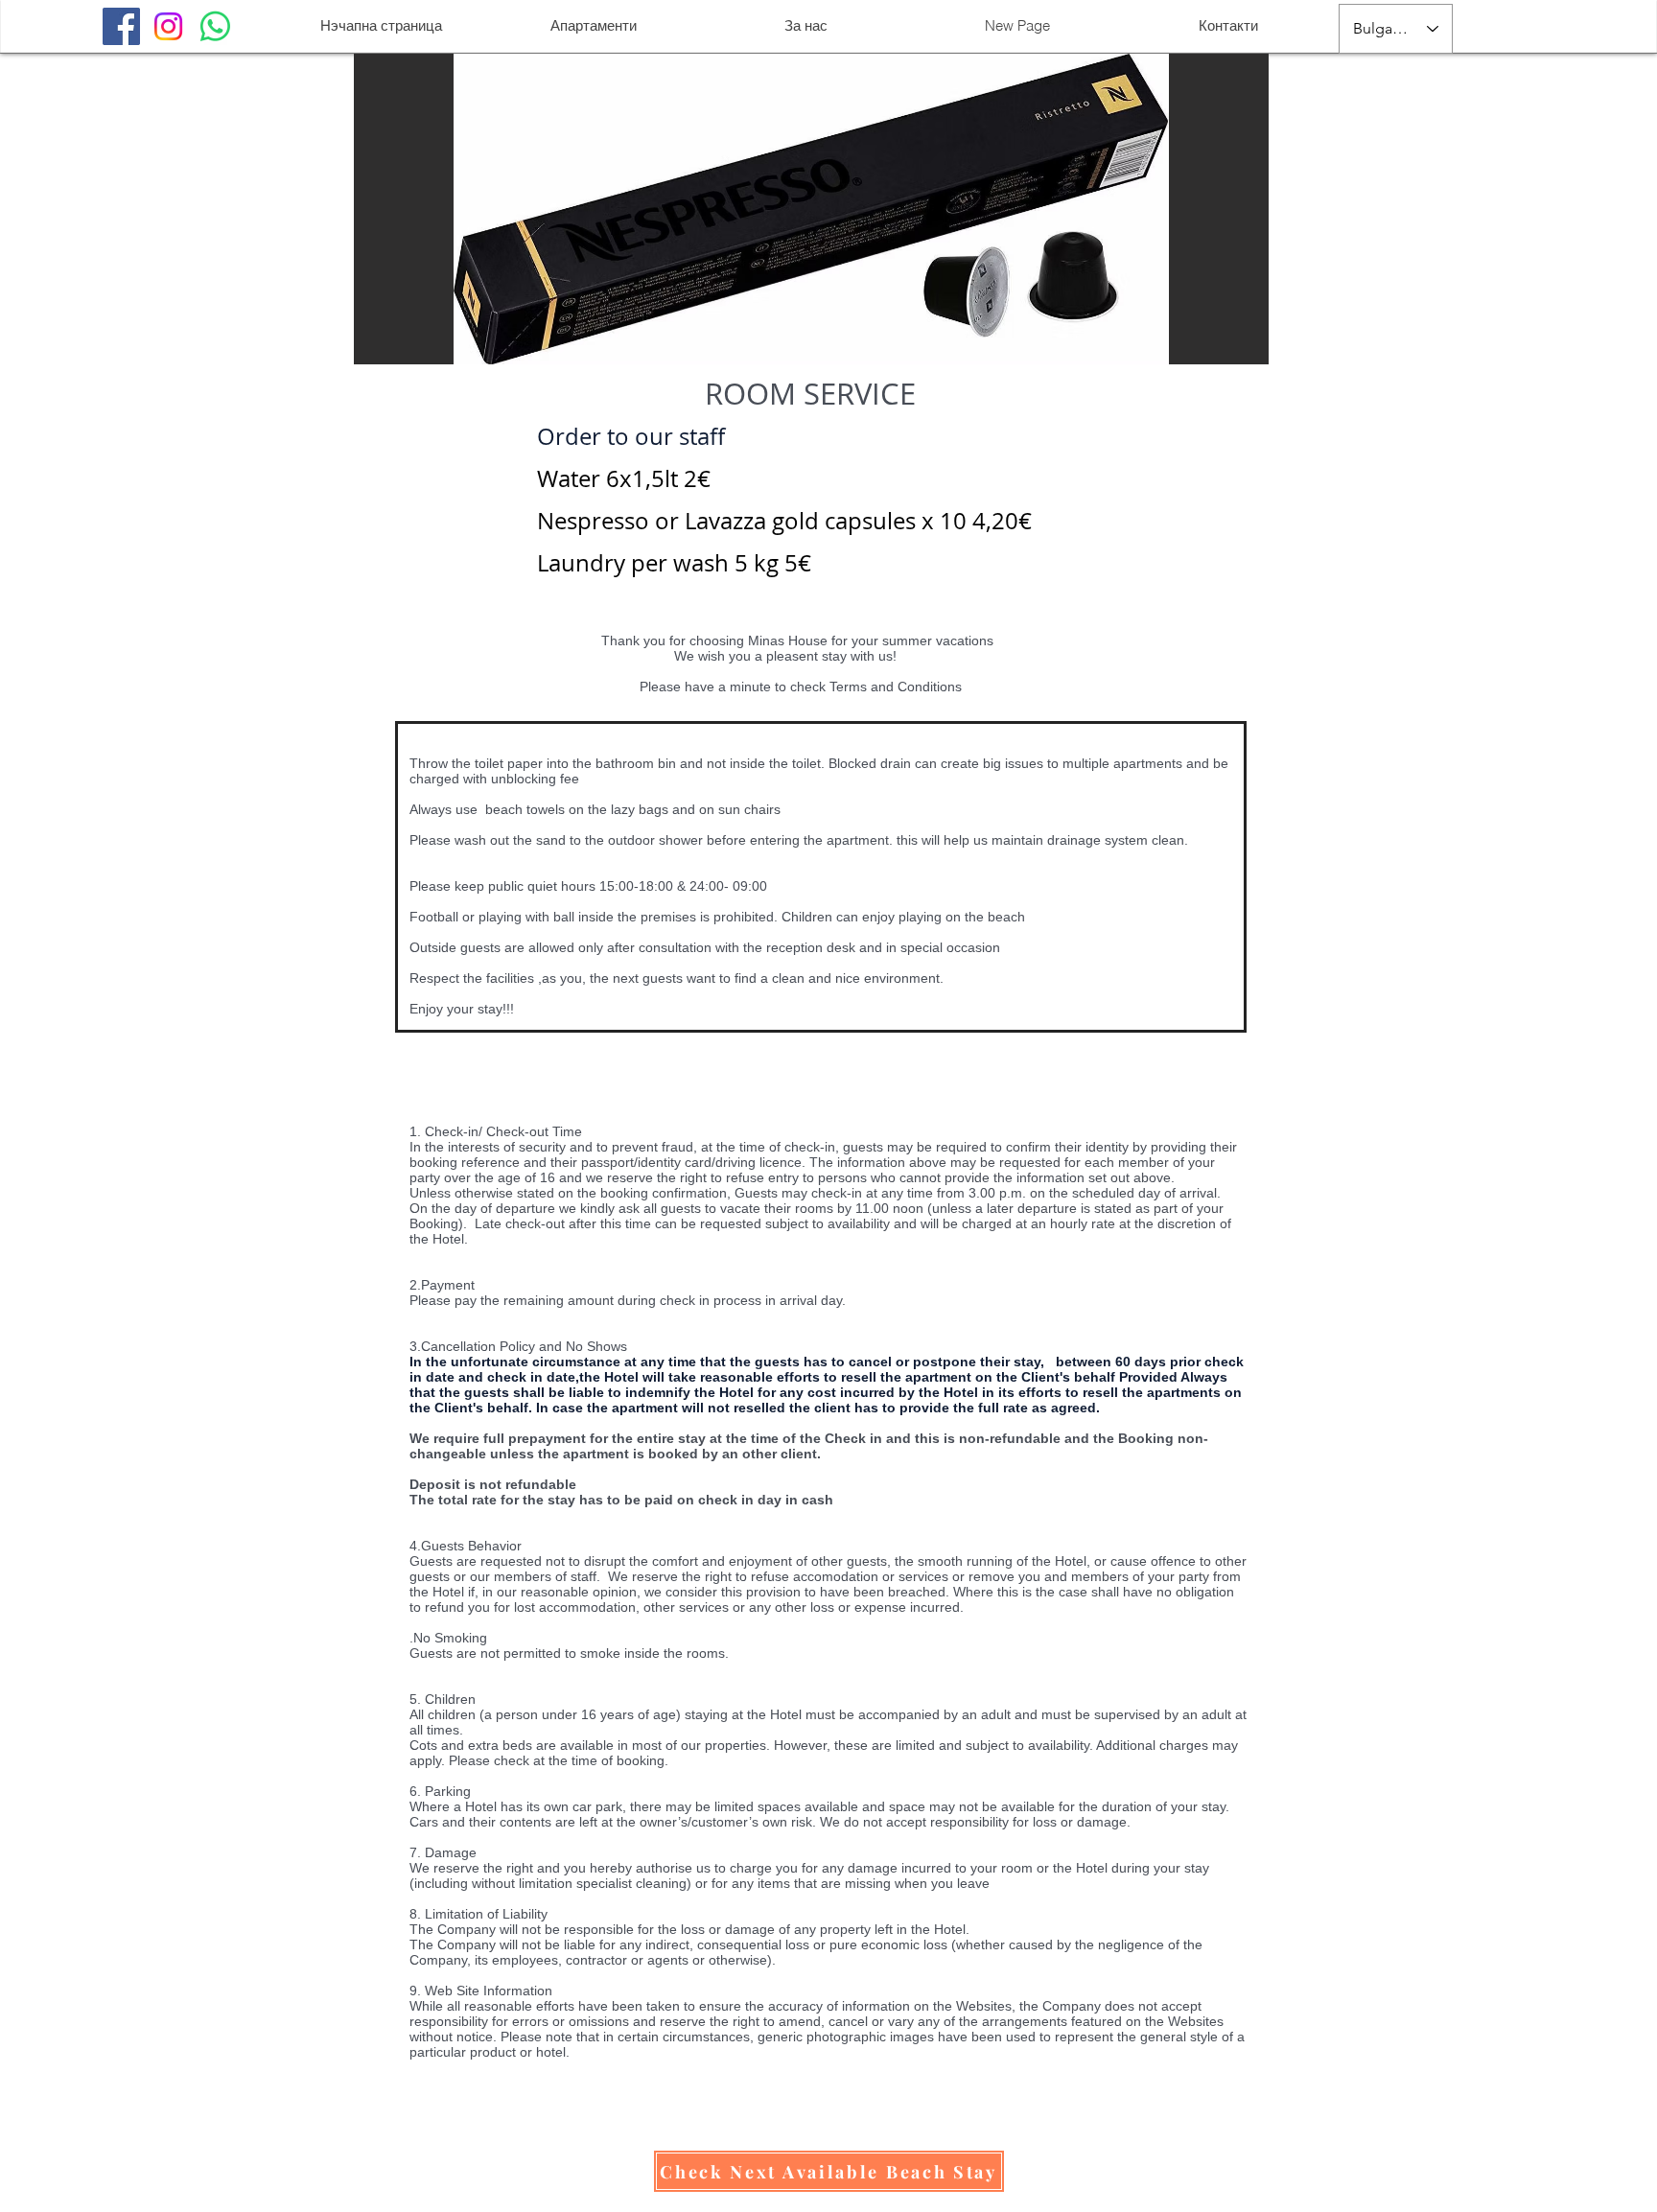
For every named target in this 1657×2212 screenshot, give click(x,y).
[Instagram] (168, 26)
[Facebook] (121, 26)
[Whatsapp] (215, 26)
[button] (829, 2171)
